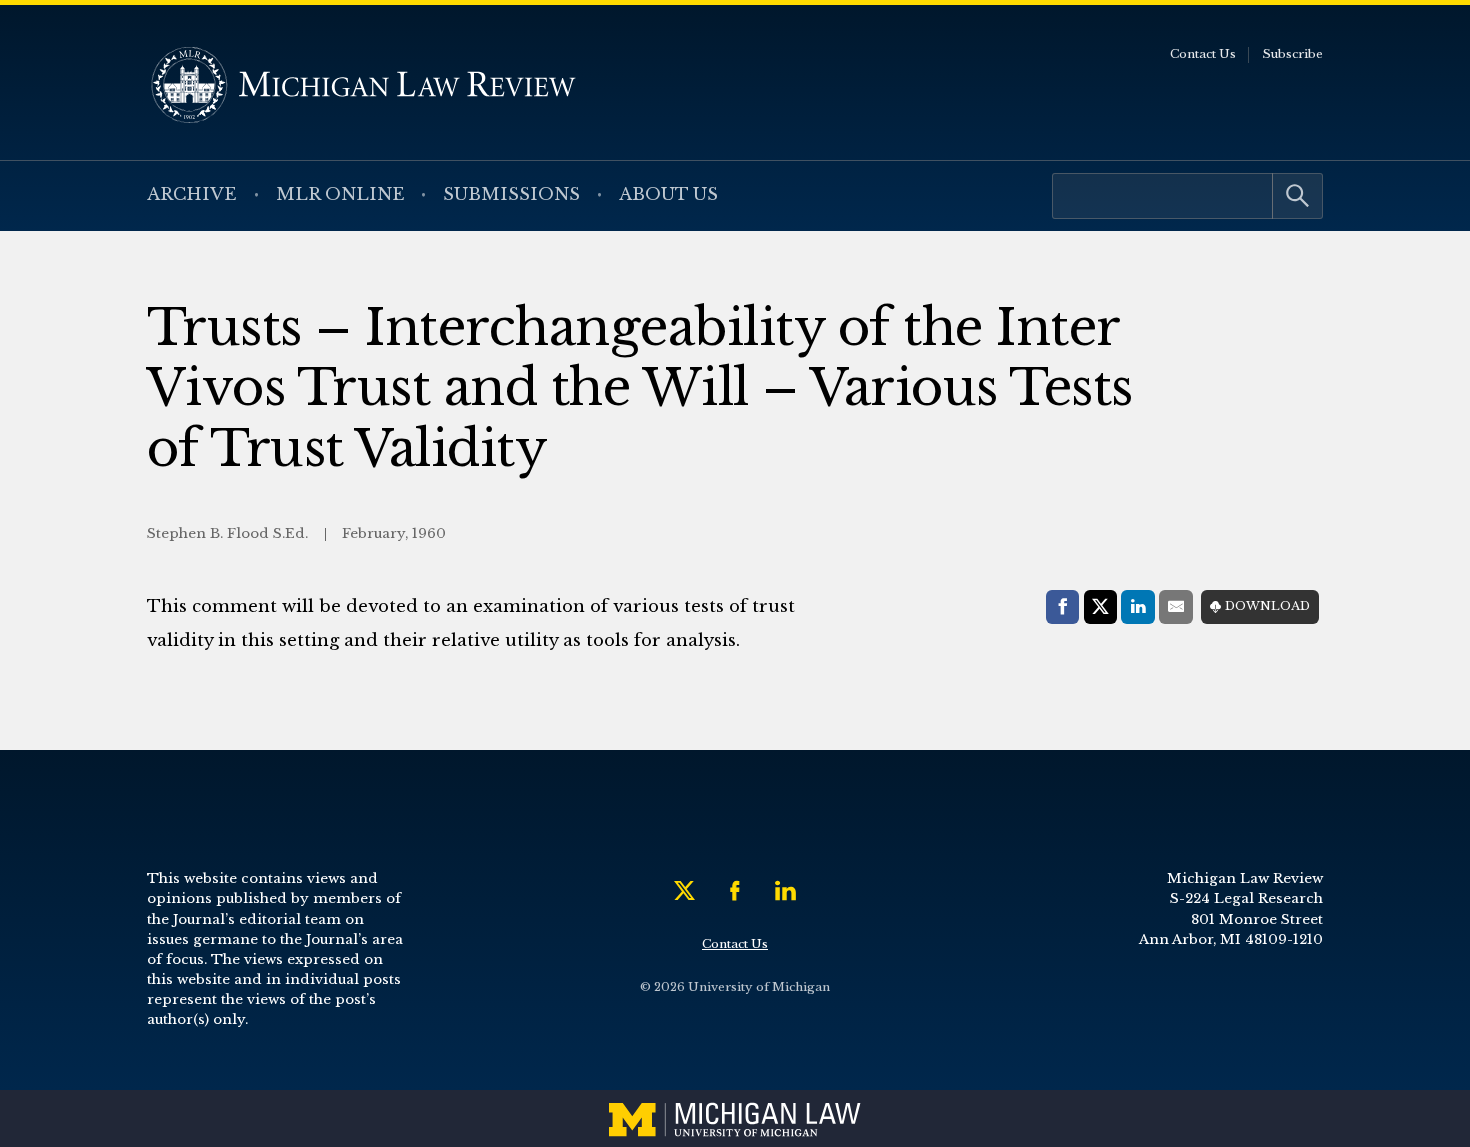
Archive (192, 194)
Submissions (511, 194)
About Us (668, 194)
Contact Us (1203, 54)
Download (1267, 606)
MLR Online (340, 194)
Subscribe (1292, 54)
